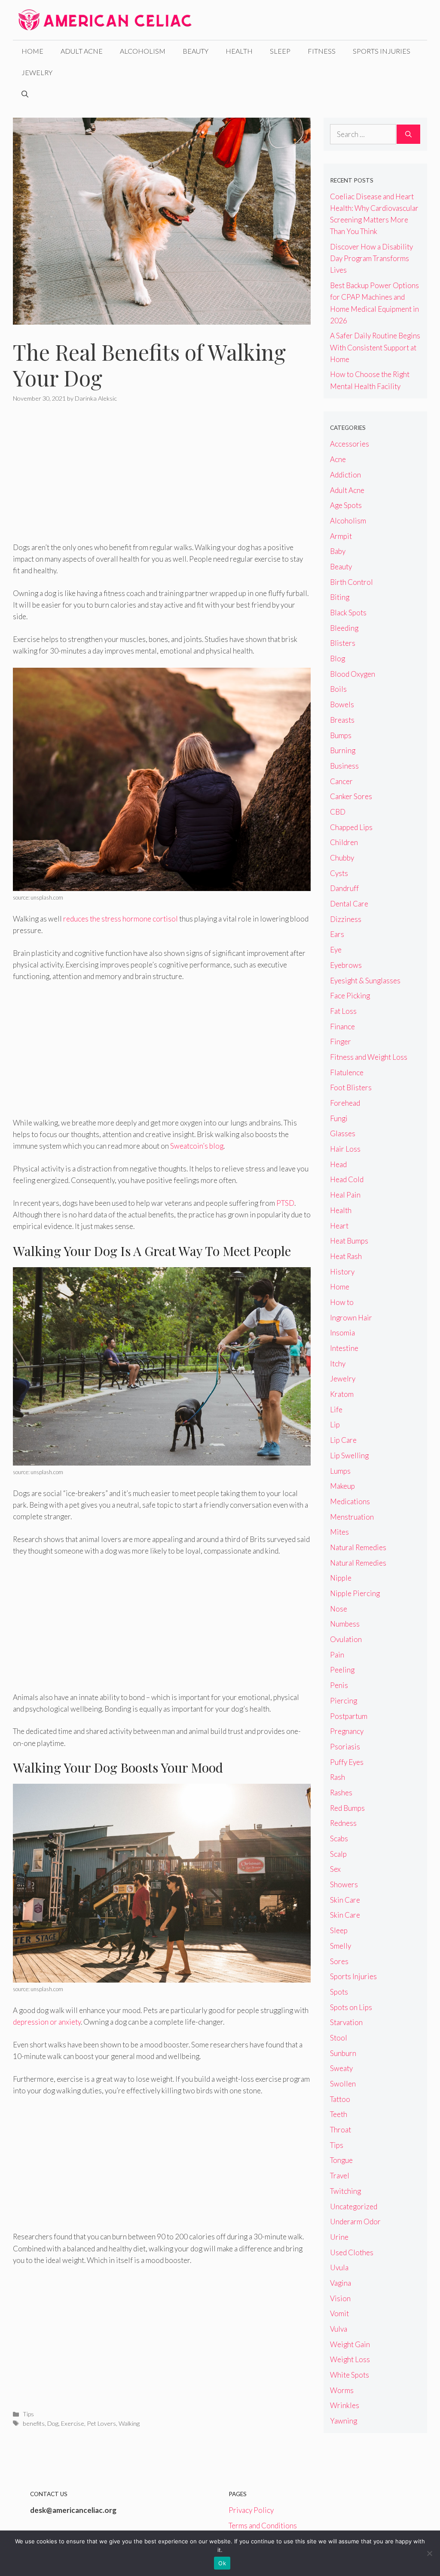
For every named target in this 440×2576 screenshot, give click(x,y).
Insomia (342, 1333)
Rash (338, 1777)
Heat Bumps (349, 1241)
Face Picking (350, 996)
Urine (339, 2237)
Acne (338, 459)
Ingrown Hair (351, 1318)
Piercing (344, 1701)
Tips (28, 2414)
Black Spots (348, 613)
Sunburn (343, 2053)
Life (336, 1410)
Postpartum (349, 1716)
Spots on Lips (351, 2007)
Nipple (341, 1578)
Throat (341, 2130)
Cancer (341, 781)
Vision (340, 2298)
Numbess (345, 1624)
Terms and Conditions (263, 2526)
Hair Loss (345, 1149)
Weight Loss (350, 2359)
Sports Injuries (382, 51)
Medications (350, 1501)
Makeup (342, 1486)
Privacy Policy (251, 2510)
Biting (340, 597)
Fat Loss (343, 1011)
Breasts (342, 720)
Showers (344, 1884)
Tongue (341, 2160)
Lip (335, 1425)
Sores (339, 1961)
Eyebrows (346, 965)
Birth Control (351, 582)
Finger (341, 1042)
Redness (343, 1823)
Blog (338, 658)
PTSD (285, 1203)
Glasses (343, 1133)
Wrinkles (345, 2405)
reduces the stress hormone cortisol (121, 919)
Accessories (350, 444)
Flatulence (347, 1072)
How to (342, 1302)
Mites (339, 1532)
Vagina (341, 2283)
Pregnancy (347, 1731)
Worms (342, 2390)
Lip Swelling (349, 1455)
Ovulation (346, 1639)
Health (239, 51)
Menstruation (352, 1517)
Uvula (339, 2267)
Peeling (342, 1670)
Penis (339, 1685)
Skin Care (345, 1900)
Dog (53, 2423)
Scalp (338, 1854)
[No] (429, 2553)
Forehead (345, 1103)
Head (338, 1164)
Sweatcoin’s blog (197, 1146)
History (342, 1272)
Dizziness (346, 919)
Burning (343, 750)
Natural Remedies (358, 1547)
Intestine (344, 1348)
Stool (339, 2038)
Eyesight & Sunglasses (365, 981)
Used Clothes (352, 2252)
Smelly (341, 1946)
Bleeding (344, 628)
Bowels (342, 704)
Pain (337, 1655)
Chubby (342, 858)
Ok (222, 2563)
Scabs (339, 1838)
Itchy (338, 1364)
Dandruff (344, 888)
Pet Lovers (101, 2423)
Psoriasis (345, 1747)
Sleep (280, 51)
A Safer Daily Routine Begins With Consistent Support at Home (375, 347)
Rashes (341, 1793)
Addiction (345, 475)
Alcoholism (143, 51)
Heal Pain (345, 1195)
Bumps (341, 735)
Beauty (196, 51)
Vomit (339, 2313)
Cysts (339, 873)
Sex (335, 1869)
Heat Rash (346, 1256)
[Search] (408, 134)
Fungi (339, 1118)
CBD (338, 812)
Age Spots (346, 505)
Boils (338, 689)
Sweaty (341, 2068)
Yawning (344, 2421)
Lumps (340, 1471)
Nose (339, 1609)
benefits (34, 2423)
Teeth (339, 2114)
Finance (342, 1026)
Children (344, 842)
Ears (337, 934)
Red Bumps (347, 1808)
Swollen (343, 2084)
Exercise (73, 2423)
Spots (339, 1992)
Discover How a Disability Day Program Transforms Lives (371, 258)
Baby (338, 551)
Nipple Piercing (355, 1593)
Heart (339, 1226)
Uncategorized (354, 2206)
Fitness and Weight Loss (369, 1057)
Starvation (346, 2022)
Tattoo (340, 2099)
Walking (129, 2423)
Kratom (342, 1394)
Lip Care (343, 1440)
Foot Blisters (351, 1087)
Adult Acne (82, 51)
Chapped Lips (351, 827)
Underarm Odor (355, 2222)
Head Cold (347, 1179)
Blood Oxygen (353, 674)
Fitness (322, 51)
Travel (340, 2176)
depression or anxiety (47, 2022)
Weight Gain (350, 2344)
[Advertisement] (162, 478)
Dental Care (349, 904)
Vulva (339, 2329)
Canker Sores (351, 796)
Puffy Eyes (347, 1762)
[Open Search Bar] (25, 94)
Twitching (345, 2191)
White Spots (350, 2375)
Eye (336, 950)
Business (344, 766)
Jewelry (37, 72)
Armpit (341, 536)
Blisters (343, 643)
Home (32, 51)
